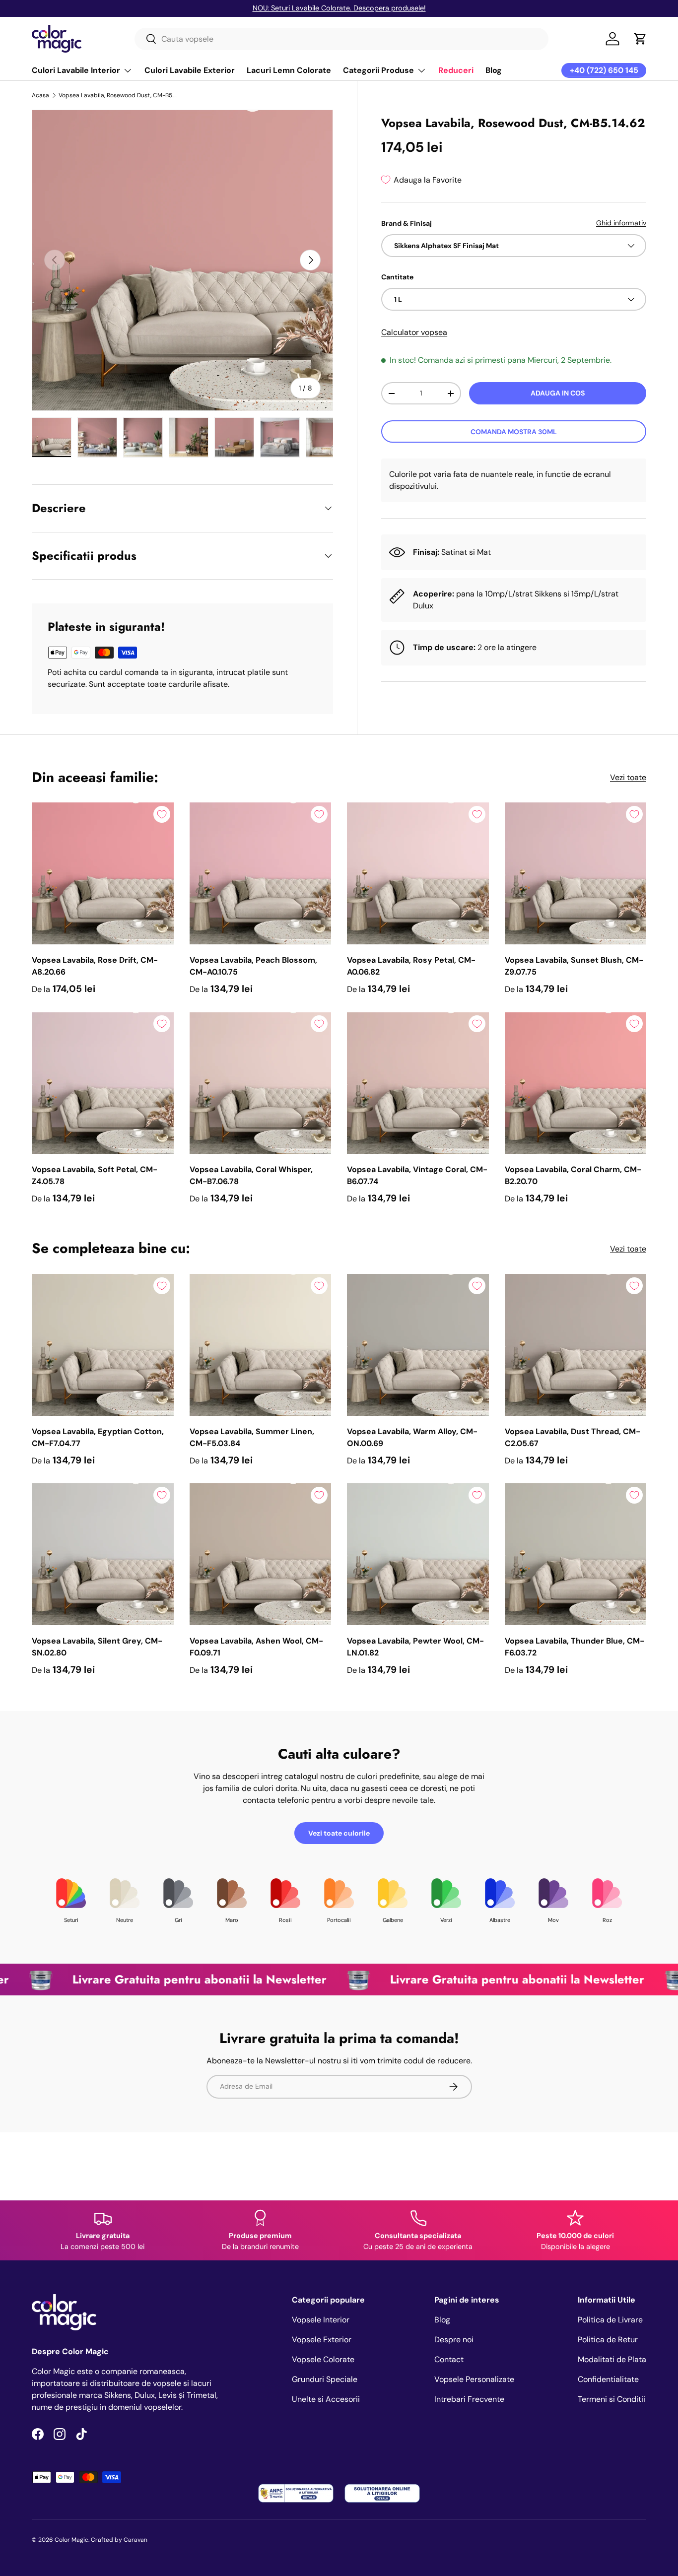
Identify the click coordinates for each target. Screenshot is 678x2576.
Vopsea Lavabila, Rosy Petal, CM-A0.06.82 (411, 966)
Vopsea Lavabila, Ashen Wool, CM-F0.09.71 (256, 1647)
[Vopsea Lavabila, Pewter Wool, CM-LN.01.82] (418, 1554)
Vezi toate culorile (339, 1833)
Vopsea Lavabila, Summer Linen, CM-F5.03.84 (252, 1437)
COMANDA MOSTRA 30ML (514, 432)
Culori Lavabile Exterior (190, 70)
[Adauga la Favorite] (162, 814)
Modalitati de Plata (612, 2359)
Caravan (136, 2540)
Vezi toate (628, 777)
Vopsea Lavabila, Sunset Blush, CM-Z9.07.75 (574, 966)
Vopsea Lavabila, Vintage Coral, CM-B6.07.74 (417, 1175)
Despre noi (454, 2340)
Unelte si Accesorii (326, 2399)
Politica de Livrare (610, 2320)
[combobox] (342, 39)
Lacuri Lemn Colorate (289, 70)
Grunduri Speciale (325, 2379)
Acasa (40, 95)
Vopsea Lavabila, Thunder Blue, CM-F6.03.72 (575, 1647)
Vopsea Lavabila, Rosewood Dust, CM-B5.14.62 (118, 95)
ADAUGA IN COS (558, 393)
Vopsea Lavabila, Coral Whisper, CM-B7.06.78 (251, 1175)
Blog (494, 70)
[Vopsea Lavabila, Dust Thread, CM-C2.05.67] (576, 1345)
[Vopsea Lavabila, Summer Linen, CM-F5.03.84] (261, 1345)
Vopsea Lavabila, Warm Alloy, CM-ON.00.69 (412, 1437)
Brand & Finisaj (407, 223)
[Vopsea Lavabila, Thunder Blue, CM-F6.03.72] (576, 1554)
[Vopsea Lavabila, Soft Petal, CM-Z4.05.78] (103, 1083)
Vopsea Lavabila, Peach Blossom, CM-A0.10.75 (253, 966)
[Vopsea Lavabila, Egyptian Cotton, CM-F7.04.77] (103, 1345)
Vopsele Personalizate (474, 2379)
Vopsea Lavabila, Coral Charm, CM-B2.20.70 (573, 1175)
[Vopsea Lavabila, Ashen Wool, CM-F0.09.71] (261, 1554)
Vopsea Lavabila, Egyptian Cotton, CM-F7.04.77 (98, 1437)
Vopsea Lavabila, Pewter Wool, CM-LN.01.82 (415, 1647)
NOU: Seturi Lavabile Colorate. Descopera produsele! (339, 8)
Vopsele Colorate (323, 2359)
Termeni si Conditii (611, 2399)
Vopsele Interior (321, 2320)
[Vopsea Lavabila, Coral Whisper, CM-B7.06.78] (261, 1083)
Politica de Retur (608, 2340)
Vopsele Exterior (322, 2340)
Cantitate (397, 277)
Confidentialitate (608, 2379)
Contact (449, 2359)
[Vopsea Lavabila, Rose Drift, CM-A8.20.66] (103, 873)
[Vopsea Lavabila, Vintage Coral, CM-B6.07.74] (418, 1083)
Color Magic (71, 2540)
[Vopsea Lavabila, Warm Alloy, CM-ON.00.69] (418, 1345)
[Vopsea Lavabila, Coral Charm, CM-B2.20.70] (576, 1083)
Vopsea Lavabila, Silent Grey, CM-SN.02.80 (97, 1647)
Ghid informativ (621, 223)
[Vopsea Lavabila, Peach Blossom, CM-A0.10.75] (261, 873)
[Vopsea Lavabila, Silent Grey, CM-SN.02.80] (103, 1554)
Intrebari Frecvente (469, 2399)
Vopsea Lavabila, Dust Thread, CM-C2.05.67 (573, 1437)
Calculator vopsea (414, 332)
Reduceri (456, 70)
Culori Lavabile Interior (76, 70)
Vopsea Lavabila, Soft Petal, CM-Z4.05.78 (95, 1175)
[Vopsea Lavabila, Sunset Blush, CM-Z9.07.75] (576, 873)
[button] (640, 39)
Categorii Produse (378, 70)
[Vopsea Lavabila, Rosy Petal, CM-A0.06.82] (418, 873)
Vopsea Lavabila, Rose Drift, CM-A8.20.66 (95, 966)
